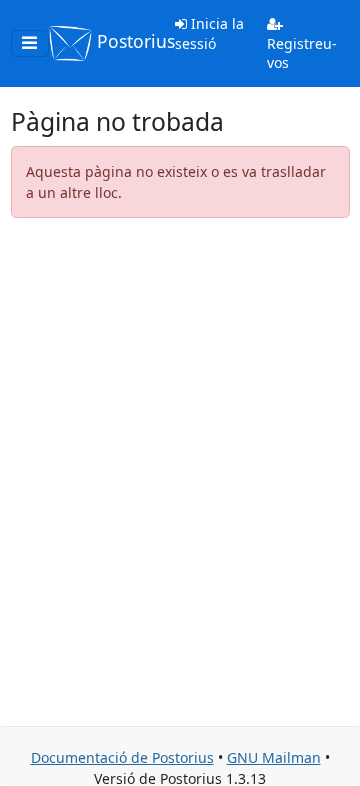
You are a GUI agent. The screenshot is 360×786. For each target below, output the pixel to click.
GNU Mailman (274, 757)
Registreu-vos (302, 53)
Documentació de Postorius (122, 757)
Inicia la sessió (209, 33)
